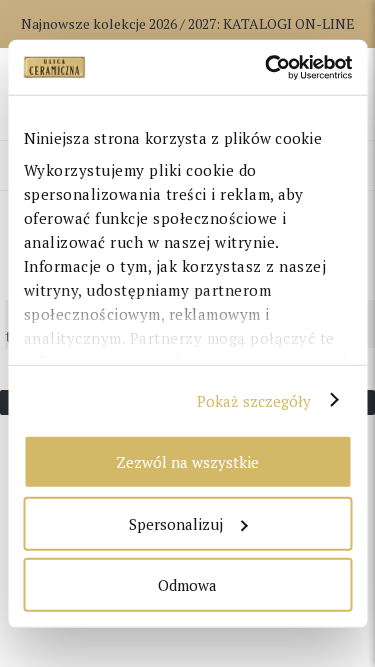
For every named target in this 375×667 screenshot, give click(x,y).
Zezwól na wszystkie (187, 462)
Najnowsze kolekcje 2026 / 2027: (188, 23)
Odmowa (187, 585)
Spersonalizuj (176, 523)
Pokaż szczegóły (254, 400)
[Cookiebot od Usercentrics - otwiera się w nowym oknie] (267, 67)
